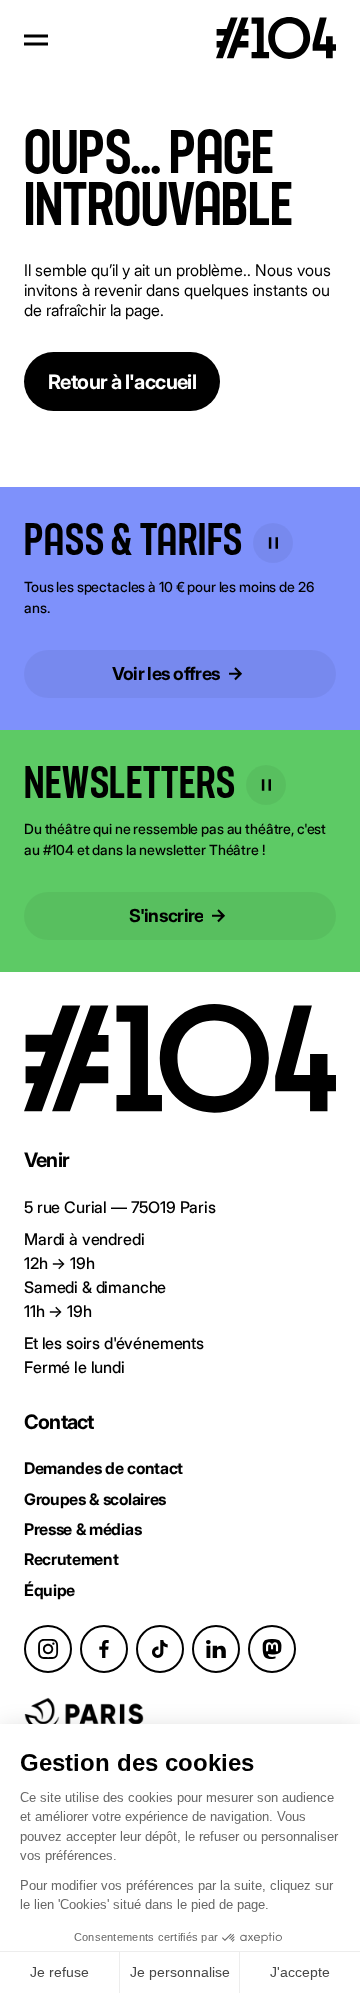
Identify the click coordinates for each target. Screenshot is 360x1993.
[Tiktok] (160, 1649)
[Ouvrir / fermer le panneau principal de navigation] (36, 40)
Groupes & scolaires (95, 1499)
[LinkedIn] (216, 1649)
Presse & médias (82, 1529)
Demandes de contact (103, 1468)
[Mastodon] (272, 1649)
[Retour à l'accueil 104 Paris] (276, 40)
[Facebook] (104, 1649)
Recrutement (71, 1559)
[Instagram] (48, 1649)
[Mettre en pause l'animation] (273, 543)
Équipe (49, 1590)
